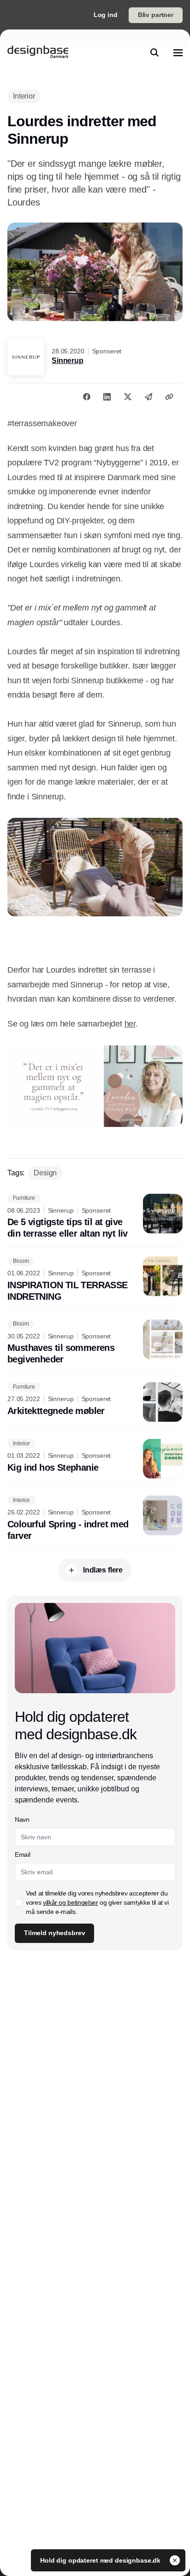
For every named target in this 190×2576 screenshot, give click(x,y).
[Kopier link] (169, 397)
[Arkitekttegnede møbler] (95, 1402)
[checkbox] (18, 1902)
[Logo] (38, 53)
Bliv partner (156, 15)
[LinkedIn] (107, 397)
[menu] (178, 53)
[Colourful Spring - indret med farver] (95, 1519)
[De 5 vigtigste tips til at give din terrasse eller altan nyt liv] (95, 1217)
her (130, 1024)
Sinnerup (68, 361)
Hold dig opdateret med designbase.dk (101, 2560)
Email (22, 1854)
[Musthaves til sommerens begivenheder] (95, 1343)
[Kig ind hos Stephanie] (95, 1459)
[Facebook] (87, 397)
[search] (154, 53)
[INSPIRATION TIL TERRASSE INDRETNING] (95, 1279)
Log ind (106, 15)
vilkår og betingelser (71, 1902)
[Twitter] (128, 397)
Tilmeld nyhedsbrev (54, 1933)
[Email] (148, 397)
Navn (22, 1819)
